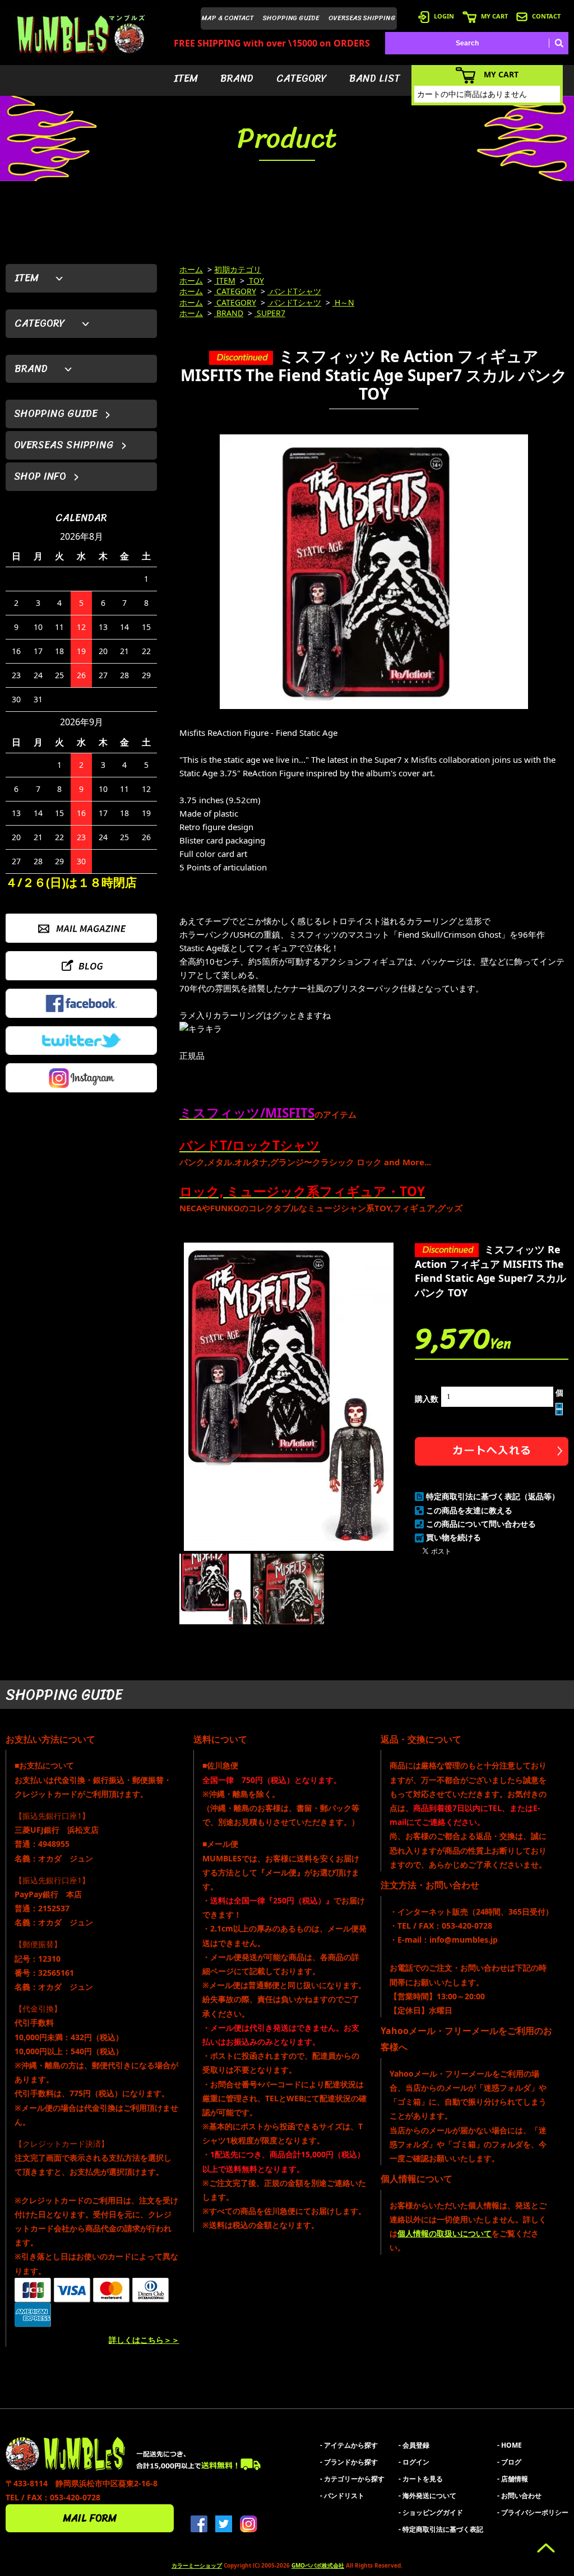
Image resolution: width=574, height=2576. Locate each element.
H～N (343, 302)
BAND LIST (375, 78)
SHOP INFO (40, 476)
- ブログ (509, 2462)
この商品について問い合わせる (481, 1524)
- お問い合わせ (519, 2496)
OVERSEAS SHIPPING (362, 18)
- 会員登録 (414, 2445)
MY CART (494, 16)
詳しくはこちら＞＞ (144, 2340)
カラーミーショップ (197, 2565)
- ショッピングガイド (431, 2512)
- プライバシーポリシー (533, 2512)
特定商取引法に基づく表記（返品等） (493, 1496)
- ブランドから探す (349, 2462)
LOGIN (444, 16)
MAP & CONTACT (228, 18)
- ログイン (414, 2462)
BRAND (237, 78)
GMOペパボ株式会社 (318, 2565)
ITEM (186, 78)
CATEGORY (302, 78)
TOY (255, 281)
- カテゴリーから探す (352, 2479)
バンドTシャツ (294, 291)
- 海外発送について (427, 2496)
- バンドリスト (342, 2496)
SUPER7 (270, 313)
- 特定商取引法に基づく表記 (441, 2529)
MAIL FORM (90, 2518)
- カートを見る (421, 2479)
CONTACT (546, 16)
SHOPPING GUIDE (291, 18)
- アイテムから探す (349, 2445)
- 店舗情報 (513, 2479)
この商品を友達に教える (469, 1510)
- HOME (510, 2445)
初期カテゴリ (238, 269)
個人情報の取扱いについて (445, 2233)
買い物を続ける (453, 1537)
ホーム (191, 269)
